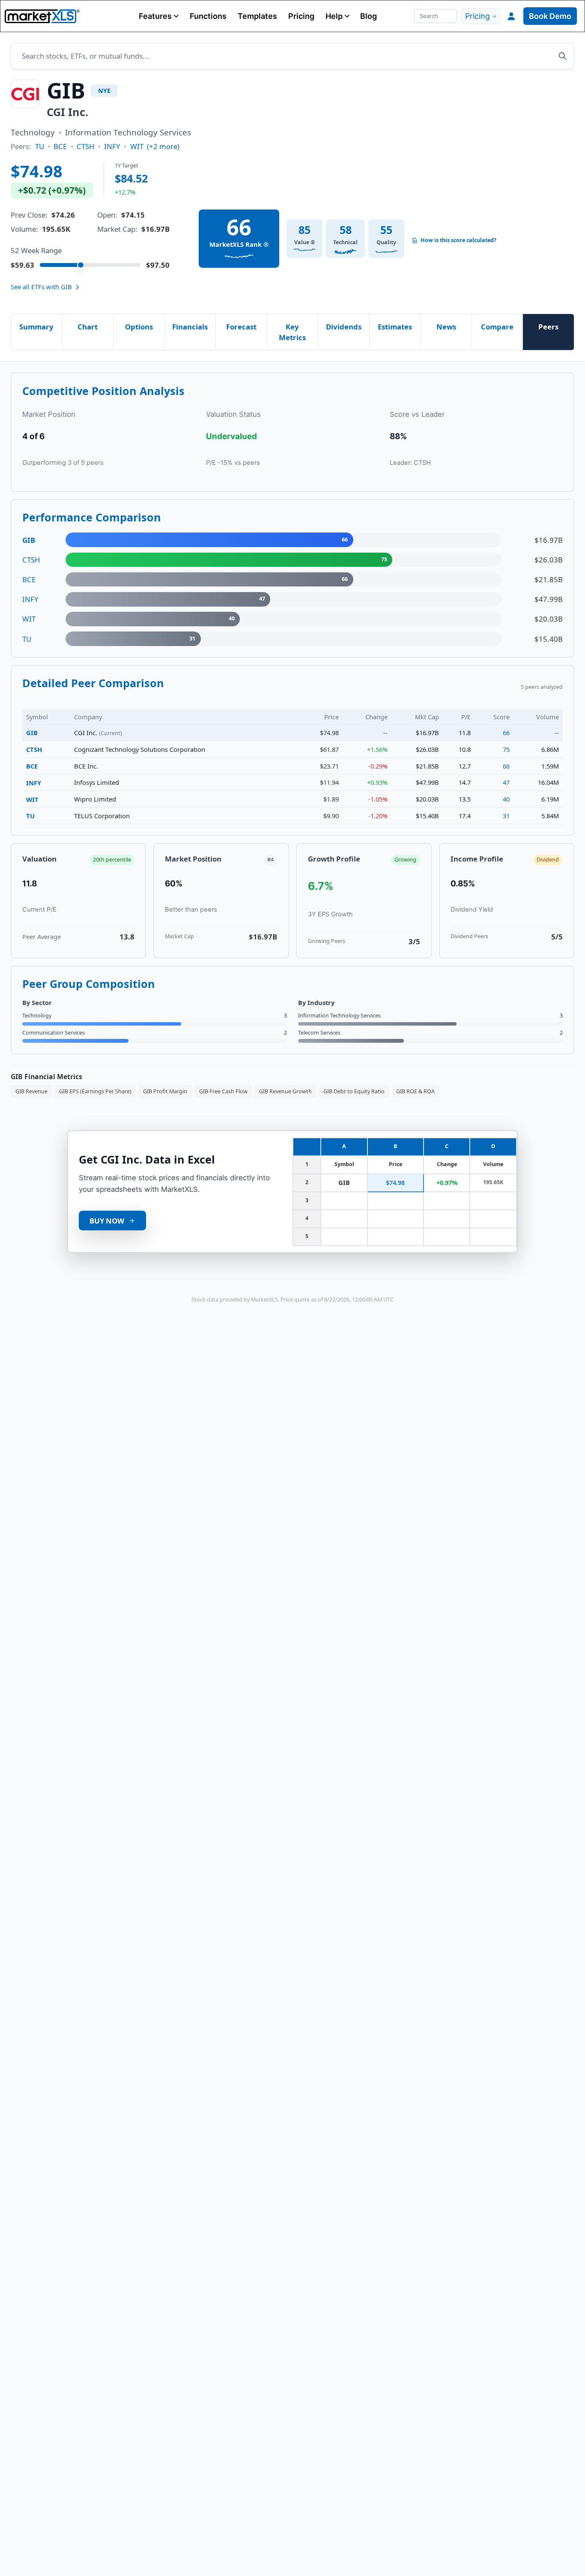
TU (40, 146)
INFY (112, 146)
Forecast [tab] (241, 327)
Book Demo (550, 16)
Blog (369, 16)
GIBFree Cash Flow (223, 1091)
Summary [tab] (36, 327)
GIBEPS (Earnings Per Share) (95, 1091)
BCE (60, 146)
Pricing (301, 16)
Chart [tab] (88, 327)
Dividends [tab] (344, 327)
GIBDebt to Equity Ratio (354, 1091)
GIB (32, 733)
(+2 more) (163, 146)
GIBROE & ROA (415, 1091)
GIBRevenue (31, 1091)
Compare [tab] (497, 327)
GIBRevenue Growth (285, 1091)
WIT (137, 146)
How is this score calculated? (458, 240)
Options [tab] (139, 327)
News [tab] (446, 327)
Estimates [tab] (395, 327)
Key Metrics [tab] (292, 332)
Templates (257, 16)
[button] (159, 16)
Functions (208, 16)
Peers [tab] (548, 327)
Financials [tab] (190, 327)
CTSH (85, 146)
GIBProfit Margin (165, 1091)
